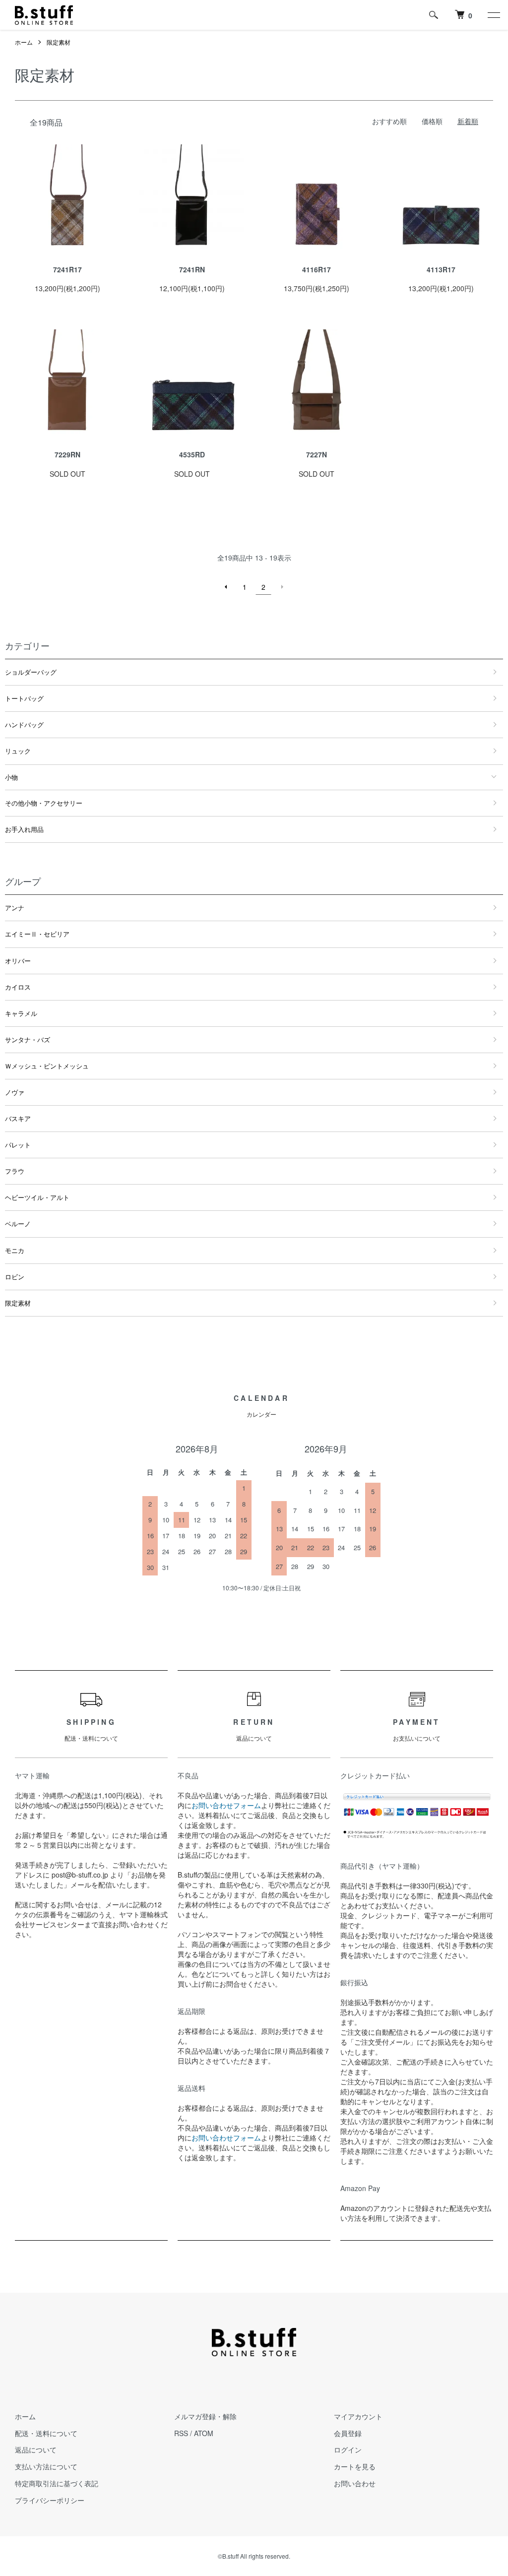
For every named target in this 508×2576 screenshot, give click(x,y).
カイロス (18, 987)
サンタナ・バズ (28, 1039)
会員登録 (348, 2433)
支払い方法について (46, 2466)
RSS (181, 2433)
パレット (18, 1145)
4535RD (192, 454)
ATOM (204, 2433)
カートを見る (355, 2466)
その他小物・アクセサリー (44, 803)
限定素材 (59, 42)
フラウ (15, 1171)
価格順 (432, 121)
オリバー (18, 961)
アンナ (15, 908)
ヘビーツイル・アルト (37, 1197)
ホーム (24, 42)
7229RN (67, 454)
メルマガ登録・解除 (205, 2416)
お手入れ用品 (24, 829)
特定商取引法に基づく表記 (57, 2483)
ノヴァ (15, 1092)
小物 (11, 777)
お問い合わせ (355, 2483)
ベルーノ (18, 1224)
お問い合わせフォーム (226, 1805)
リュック (18, 751)
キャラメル (21, 1013)
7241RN (192, 269)
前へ (226, 587)
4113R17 (441, 269)
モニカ (15, 1250)
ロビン (15, 1277)
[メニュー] (493, 15)
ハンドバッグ (24, 724)
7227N (317, 454)
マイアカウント (358, 2416)
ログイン (348, 2450)
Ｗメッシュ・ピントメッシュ (47, 1066)
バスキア (18, 1118)
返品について (36, 2450)
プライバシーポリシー (50, 2500)
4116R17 (317, 269)
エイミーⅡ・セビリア (37, 934)
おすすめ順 (389, 121)
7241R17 (67, 269)
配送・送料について (46, 2433)
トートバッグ (24, 698)
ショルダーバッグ (31, 672)
